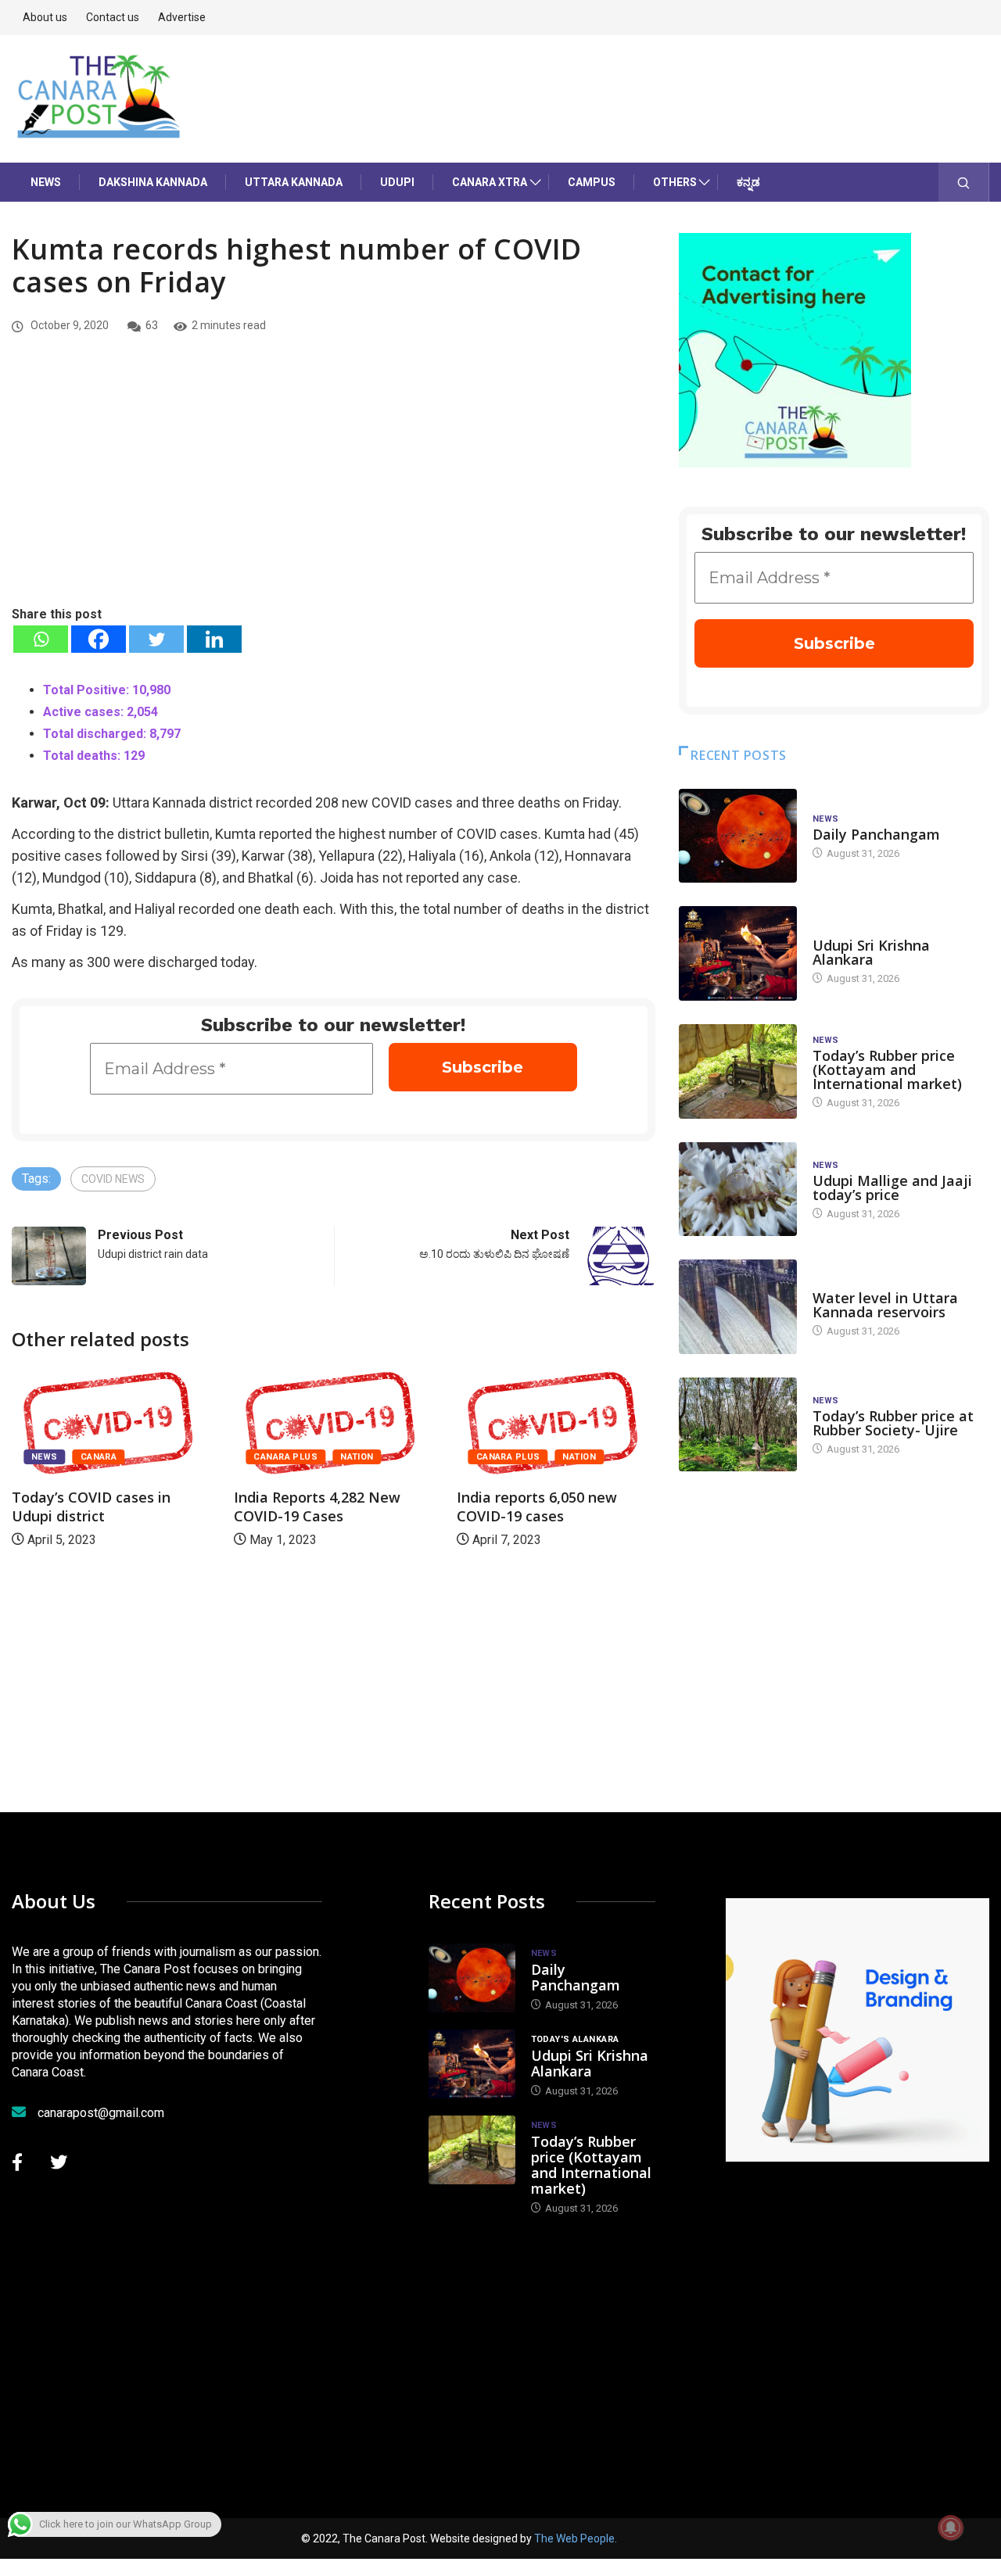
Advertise (182, 17)
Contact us (113, 17)
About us (45, 17)
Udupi (397, 182)
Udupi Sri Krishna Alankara (871, 952)
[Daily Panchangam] (738, 836)
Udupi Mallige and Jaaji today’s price (892, 1188)
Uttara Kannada (294, 182)
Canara (99, 1457)
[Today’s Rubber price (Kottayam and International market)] (738, 1071)
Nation (357, 1457)
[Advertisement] (334, 487)
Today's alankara (857, 930)
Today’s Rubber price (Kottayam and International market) (887, 1069)
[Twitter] (156, 639)
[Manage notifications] (951, 2528)
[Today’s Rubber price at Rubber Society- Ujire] (738, 1425)
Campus (592, 182)
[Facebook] (99, 639)
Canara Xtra (490, 182)
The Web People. (576, 2538)
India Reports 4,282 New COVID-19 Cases (317, 1507)
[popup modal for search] (964, 182)
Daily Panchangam (876, 834)
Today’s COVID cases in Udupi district (91, 1507)
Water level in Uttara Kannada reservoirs (885, 1305)
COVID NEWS (113, 1179)
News (46, 182)
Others (675, 182)
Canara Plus (285, 1457)
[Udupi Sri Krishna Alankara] (738, 953)
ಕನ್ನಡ (748, 182)
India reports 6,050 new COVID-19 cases (537, 1507)
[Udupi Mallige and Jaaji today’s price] (738, 1189)
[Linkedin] (214, 639)
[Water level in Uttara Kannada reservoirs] (738, 1307)
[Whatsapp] (41, 639)
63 (152, 325)
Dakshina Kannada (153, 182)
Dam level (837, 1283)
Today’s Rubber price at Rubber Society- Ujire (893, 1423)
